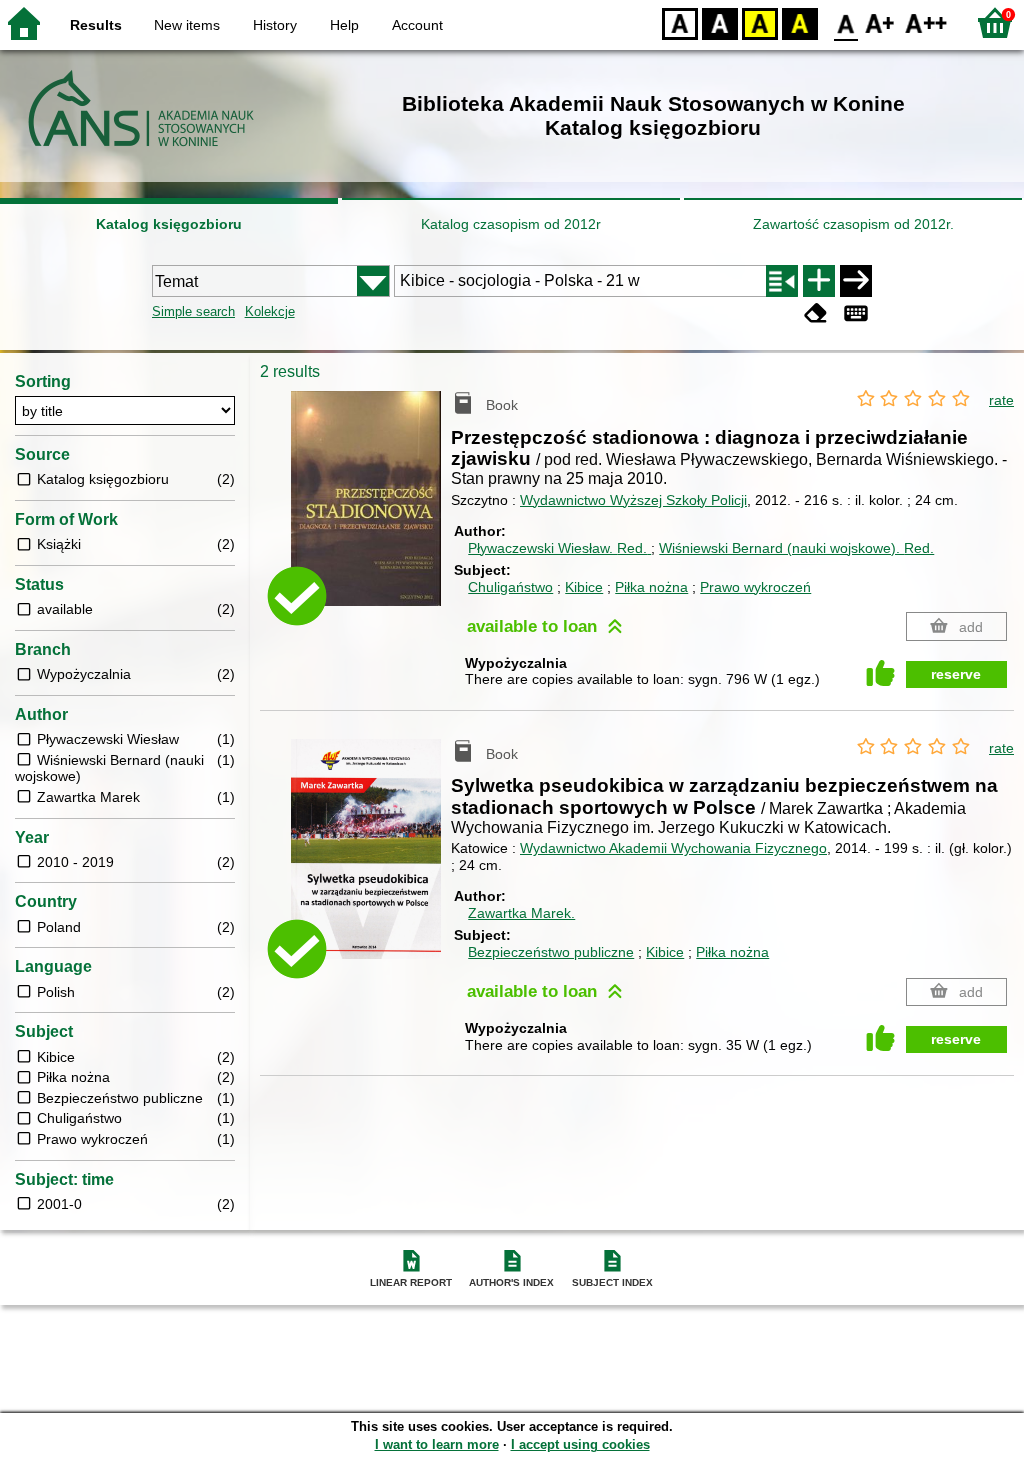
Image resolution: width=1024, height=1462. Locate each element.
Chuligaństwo (510, 587)
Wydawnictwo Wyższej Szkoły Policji (633, 500)
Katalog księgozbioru (169, 224)
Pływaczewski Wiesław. (557, 548)
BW (720, 22)
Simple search (193, 311)
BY (800, 22)
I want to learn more (437, 1444)
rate (1001, 400)
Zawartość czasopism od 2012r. (853, 224)
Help (344, 25)
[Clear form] (816, 313)
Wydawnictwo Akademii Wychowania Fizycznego (673, 848)
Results (96, 25)
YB (760, 22)
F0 (846, 22)
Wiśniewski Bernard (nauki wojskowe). (796, 548)
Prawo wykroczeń (755, 587)
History (275, 25)
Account (417, 25)
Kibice (584, 587)
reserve (956, 674)
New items (187, 25)
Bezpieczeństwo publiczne (551, 952)
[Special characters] (856, 313)
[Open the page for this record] (371, 513)
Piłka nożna (651, 587)
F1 (880, 22)
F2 (926, 22)
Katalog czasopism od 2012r (511, 224)
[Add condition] (819, 281)
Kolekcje (270, 311)
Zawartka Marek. (521, 913)
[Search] (856, 281)
